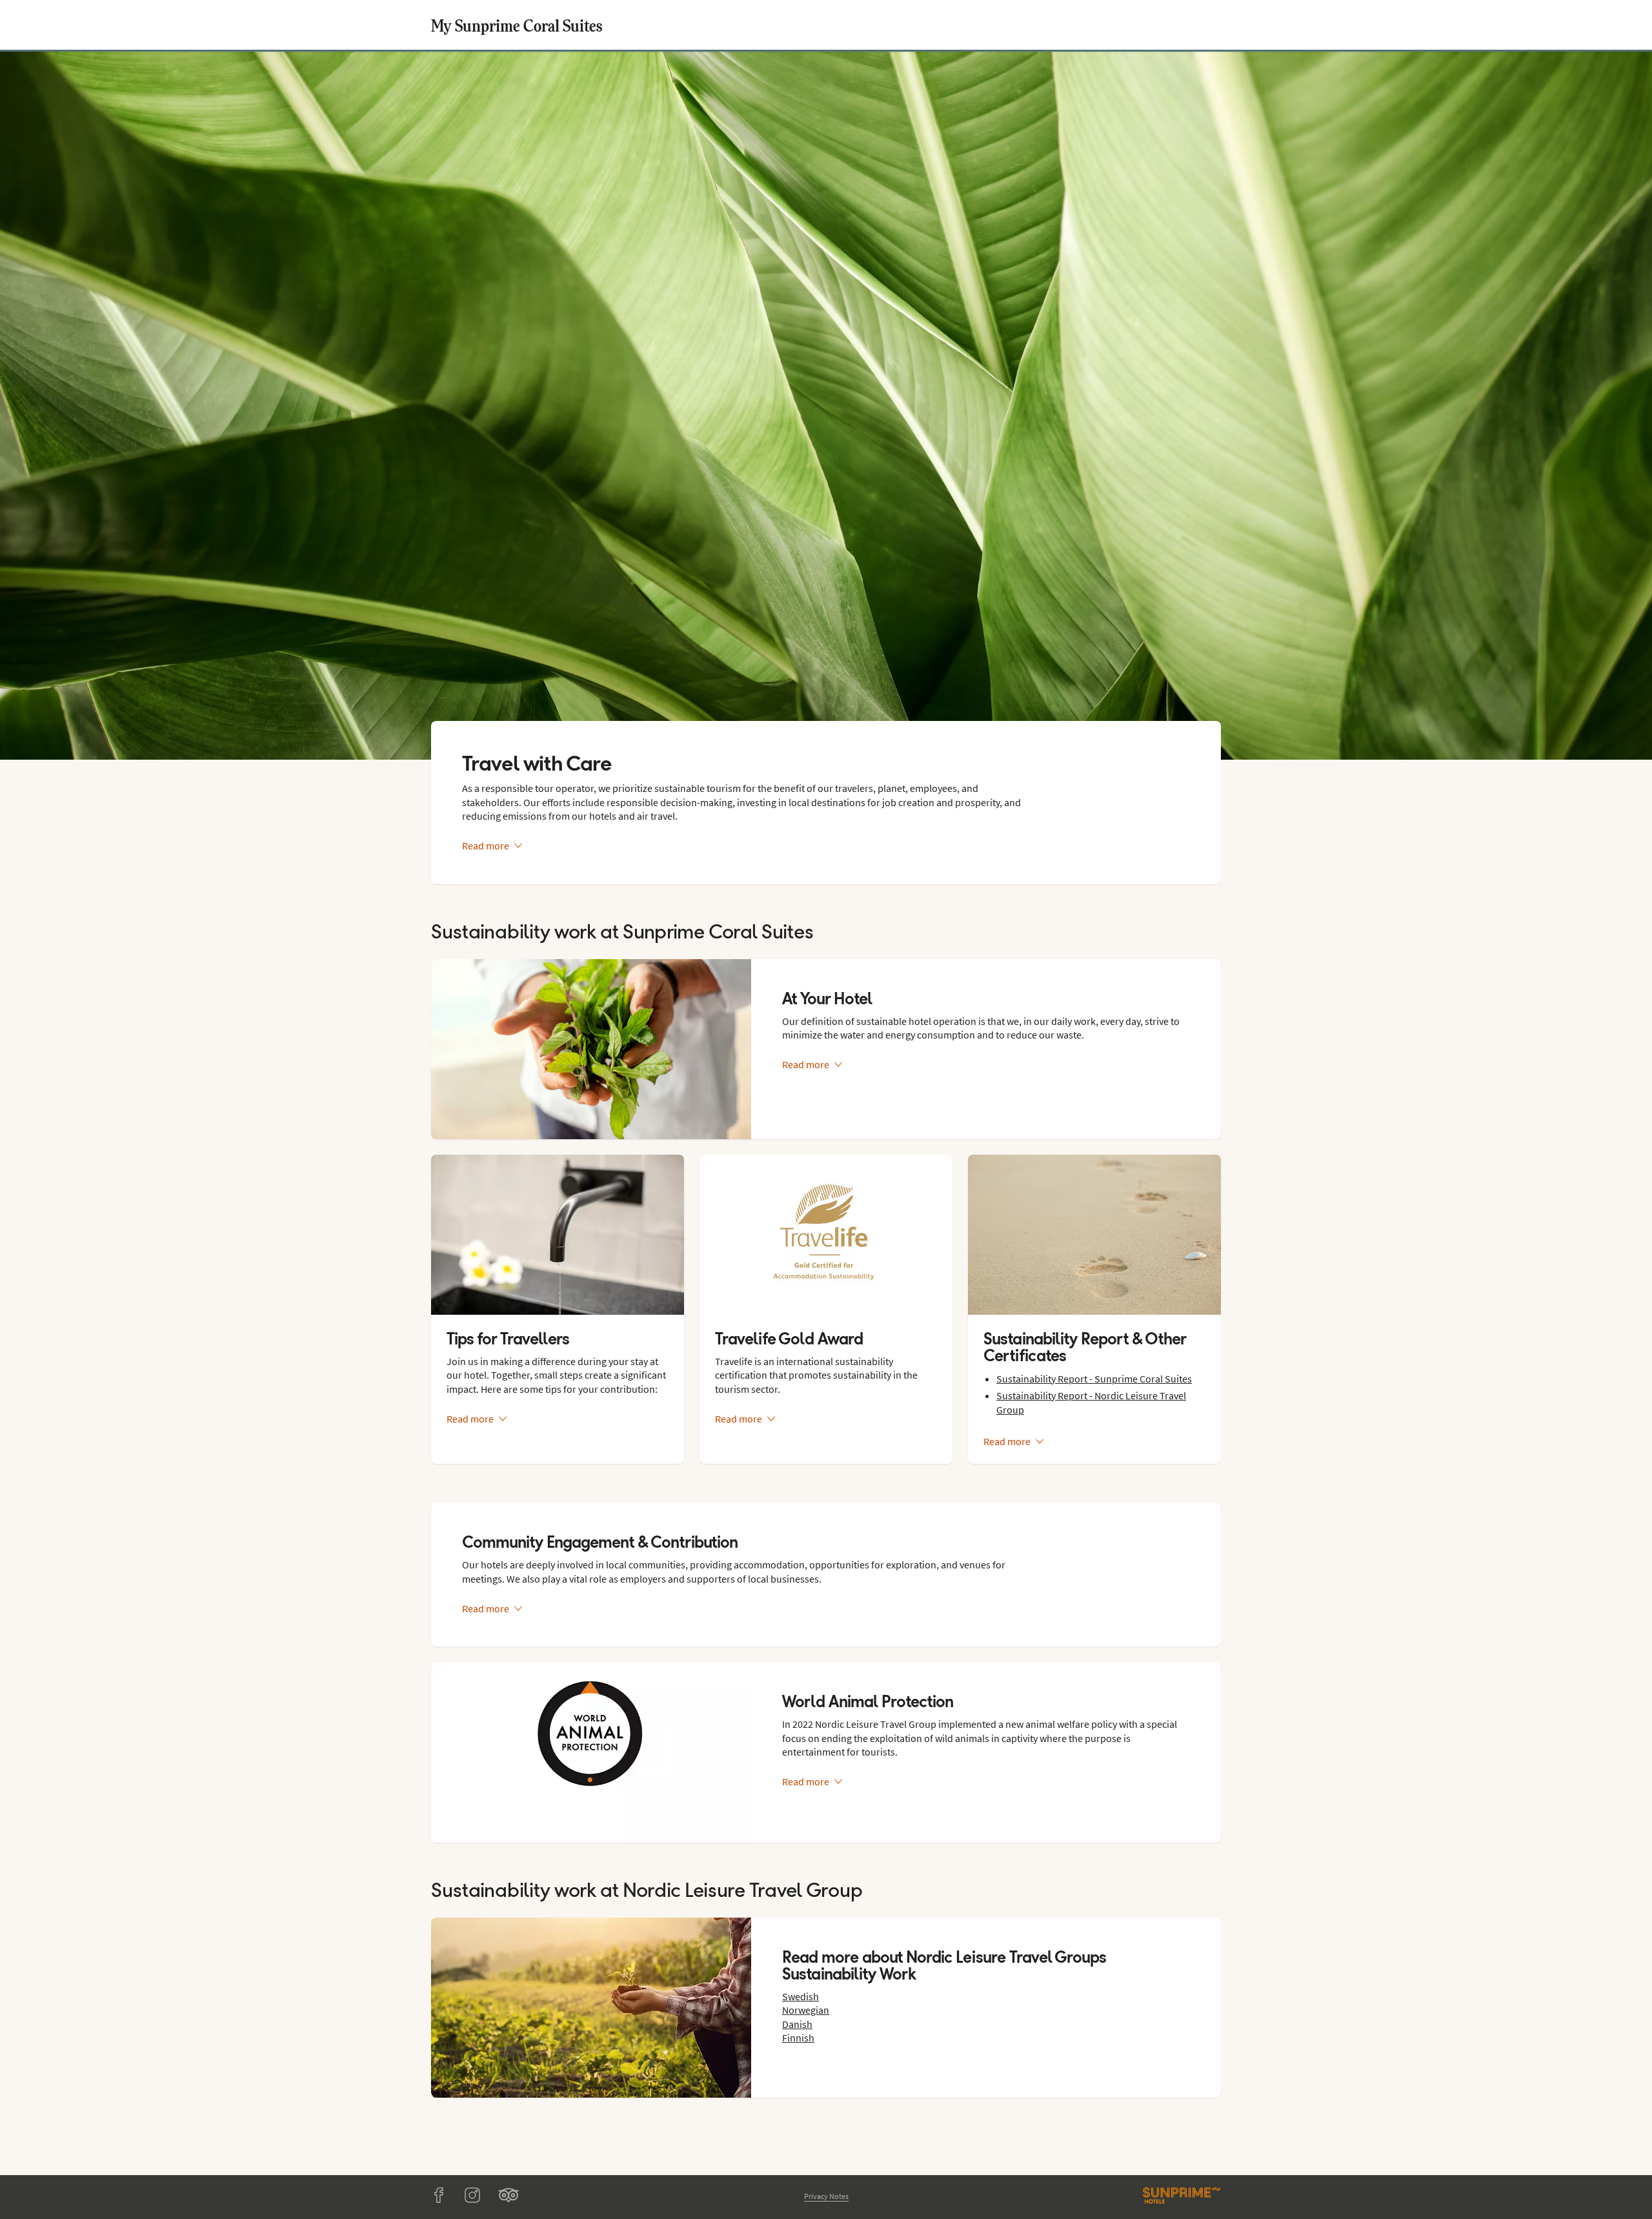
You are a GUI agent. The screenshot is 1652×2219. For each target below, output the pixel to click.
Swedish (801, 1996)
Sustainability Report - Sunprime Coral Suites (1094, 1379)
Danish (797, 2024)
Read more (486, 846)
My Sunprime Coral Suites (517, 25)
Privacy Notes (826, 2196)
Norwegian (806, 2010)
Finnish (798, 2038)
